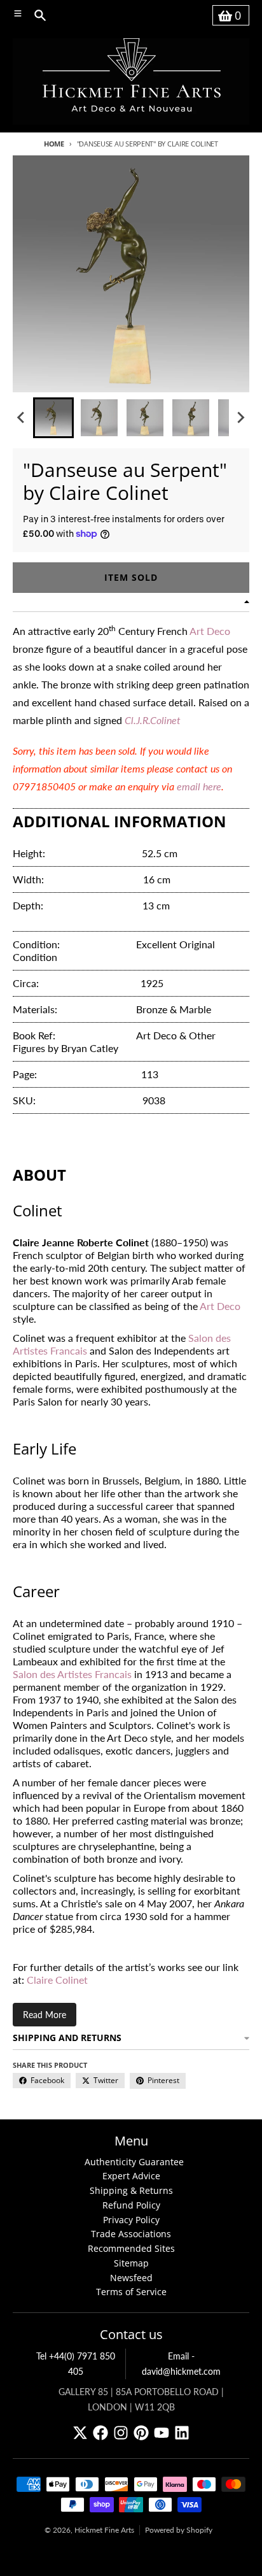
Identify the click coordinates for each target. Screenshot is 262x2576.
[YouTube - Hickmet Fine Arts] (162, 2433)
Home (54, 144)
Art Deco (220, 1306)
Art (198, 631)
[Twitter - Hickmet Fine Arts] (80, 2433)
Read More (45, 2015)
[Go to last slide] (22, 418)
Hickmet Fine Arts (104, 2530)
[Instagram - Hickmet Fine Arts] (121, 2433)
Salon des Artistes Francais (72, 1674)
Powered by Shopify (179, 2530)
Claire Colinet (57, 1980)
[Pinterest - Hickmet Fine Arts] (141, 2433)
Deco (218, 631)
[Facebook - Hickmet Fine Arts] (100, 2433)
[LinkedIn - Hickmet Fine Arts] (182, 2433)
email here (199, 786)
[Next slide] (240, 418)
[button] (53, 418)
